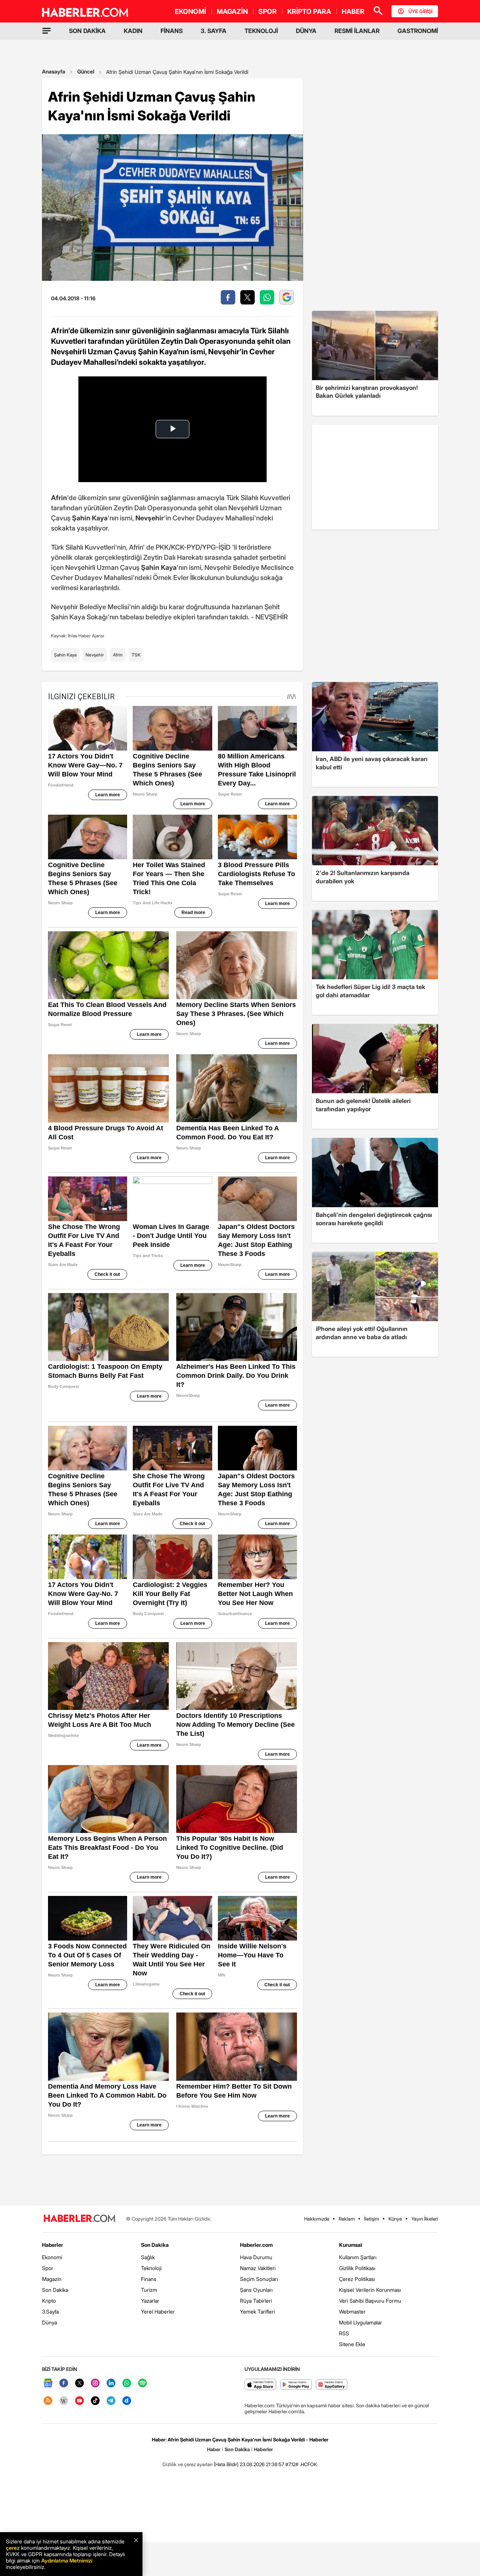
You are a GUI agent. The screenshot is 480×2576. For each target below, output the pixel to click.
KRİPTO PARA (309, 11)
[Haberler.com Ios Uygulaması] (260, 2385)
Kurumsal (351, 2245)
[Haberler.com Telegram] (111, 2401)
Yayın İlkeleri (425, 2219)
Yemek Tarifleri (257, 2312)
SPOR (268, 11)
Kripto (49, 2301)
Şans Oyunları (256, 2290)
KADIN (133, 31)
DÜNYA (306, 31)
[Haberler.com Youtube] (79, 2401)
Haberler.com (256, 2245)
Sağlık (148, 2257)
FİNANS (172, 31)
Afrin (118, 655)
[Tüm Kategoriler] (46, 31)
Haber (214, 2449)
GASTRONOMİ (418, 31)
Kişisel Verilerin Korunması (370, 2290)
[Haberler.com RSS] (48, 2401)
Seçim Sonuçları (259, 2279)
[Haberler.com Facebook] (64, 2383)
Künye (395, 2219)
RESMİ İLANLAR (357, 31)
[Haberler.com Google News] (48, 2383)
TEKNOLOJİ (261, 31)
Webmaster (352, 2312)
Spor (48, 2268)
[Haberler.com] (79, 2219)
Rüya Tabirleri (256, 2301)
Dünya (49, 2322)
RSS (344, 2333)
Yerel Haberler (158, 2312)
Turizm (149, 2290)
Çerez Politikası (357, 2279)
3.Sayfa (50, 2312)
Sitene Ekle (352, 2344)
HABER (353, 11)
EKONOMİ (190, 11)
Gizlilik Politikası (357, 2268)
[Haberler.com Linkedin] (111, 2383)
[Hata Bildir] (226, 2464)
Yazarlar (150, 2301)
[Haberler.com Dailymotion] (127, 2401)
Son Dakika (55, 2290)
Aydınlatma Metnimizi (67, 2560)
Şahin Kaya (65, 655)
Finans (149, 2279)
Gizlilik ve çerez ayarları (187, 2464)
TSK (136, 655)
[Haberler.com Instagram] (95, 2383)
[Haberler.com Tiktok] (95, 2401)
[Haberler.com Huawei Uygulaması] (332, 2385)
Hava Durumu (256, 2257)
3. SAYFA (214, 31)
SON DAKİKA (87, 31)
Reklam (347, 2219)
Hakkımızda (317, 2219)
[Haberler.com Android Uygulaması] (296, 2385)
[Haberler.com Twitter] (79, 2383)
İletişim (372, 2219)
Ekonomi (52, 2257)
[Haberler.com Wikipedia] (64, 2401)
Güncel (86, 71)
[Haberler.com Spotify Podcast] (142, 2383)
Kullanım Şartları (358, 2257)
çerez (13, 2548)
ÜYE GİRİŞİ (420, 11)
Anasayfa (54, 71)
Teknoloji (151, 2268)
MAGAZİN (232, 11)
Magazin (52, 2279)
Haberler (52, 2245)
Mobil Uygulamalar (361, 2322)
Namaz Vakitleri (258, 2268)
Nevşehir (95, 655)
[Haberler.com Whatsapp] (127, 2383)
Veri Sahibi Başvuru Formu (370, 2301)
